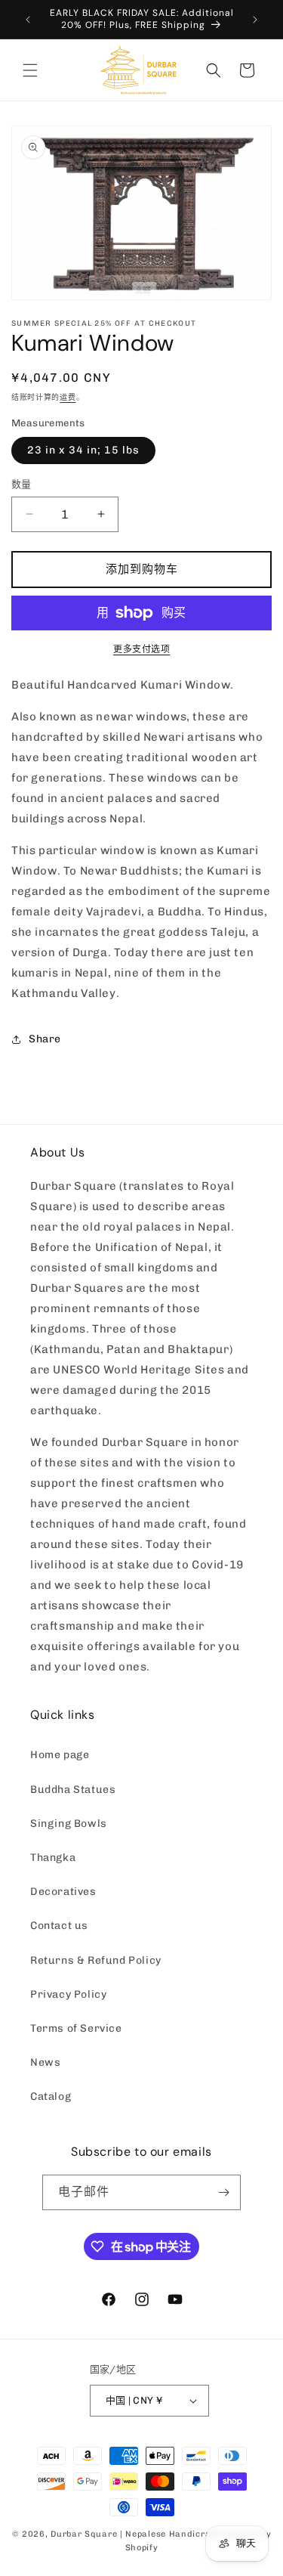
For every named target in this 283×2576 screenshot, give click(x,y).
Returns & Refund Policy (96, 1960)
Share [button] (45, 1039)
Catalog (51, 2096)
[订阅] (223, 2192)
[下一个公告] (255, 20)
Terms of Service (76, 2028)
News (45, 2062)
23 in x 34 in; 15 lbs (83, 450)
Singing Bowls (69, 1824)
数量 (22, 484)
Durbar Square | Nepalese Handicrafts (137, 2534)
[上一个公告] (28, 20)
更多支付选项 (141, 649)
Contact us (59, 1926)
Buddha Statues (73, 1790)
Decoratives (63, 1892)
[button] (30, 70)
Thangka (53, 1858)
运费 (68, 398)
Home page (60, 1755)
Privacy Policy (68, 1994)
